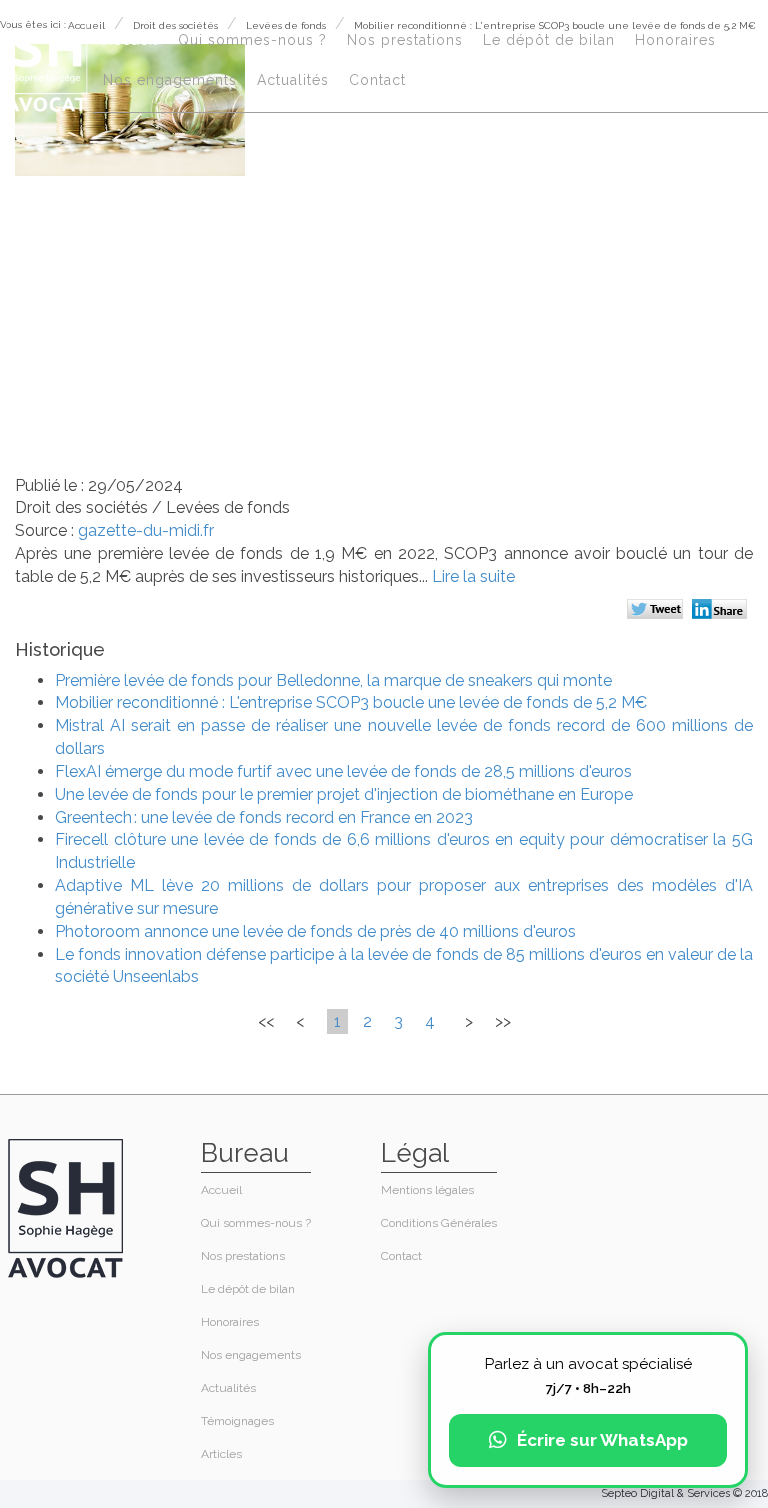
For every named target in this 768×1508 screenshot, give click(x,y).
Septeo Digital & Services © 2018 (684, 1493)
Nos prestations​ (405, 40)
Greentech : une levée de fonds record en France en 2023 (264, 817)
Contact (377, 80)
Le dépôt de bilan (549, 40)
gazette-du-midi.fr (146, 530)
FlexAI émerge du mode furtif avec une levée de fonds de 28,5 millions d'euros (343, 771)
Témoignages (237, 1421)
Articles (221, 1454)
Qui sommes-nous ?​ (252, 40)
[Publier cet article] (657, 611)
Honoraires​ (675, 40)
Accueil (130, 40)
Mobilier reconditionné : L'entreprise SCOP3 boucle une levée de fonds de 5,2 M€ (351, 702)
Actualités (293, 80)
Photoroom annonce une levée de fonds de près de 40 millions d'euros (315, 931)
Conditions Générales (439, 1223)
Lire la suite (473, 576)
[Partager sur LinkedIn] (722, 611)
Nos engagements (170, 80)
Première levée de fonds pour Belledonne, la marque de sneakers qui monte (333, 680)
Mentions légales (427, 1190)
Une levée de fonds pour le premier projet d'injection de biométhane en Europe (344, 794)
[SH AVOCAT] (46, 61)
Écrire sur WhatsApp (602, 1440)
